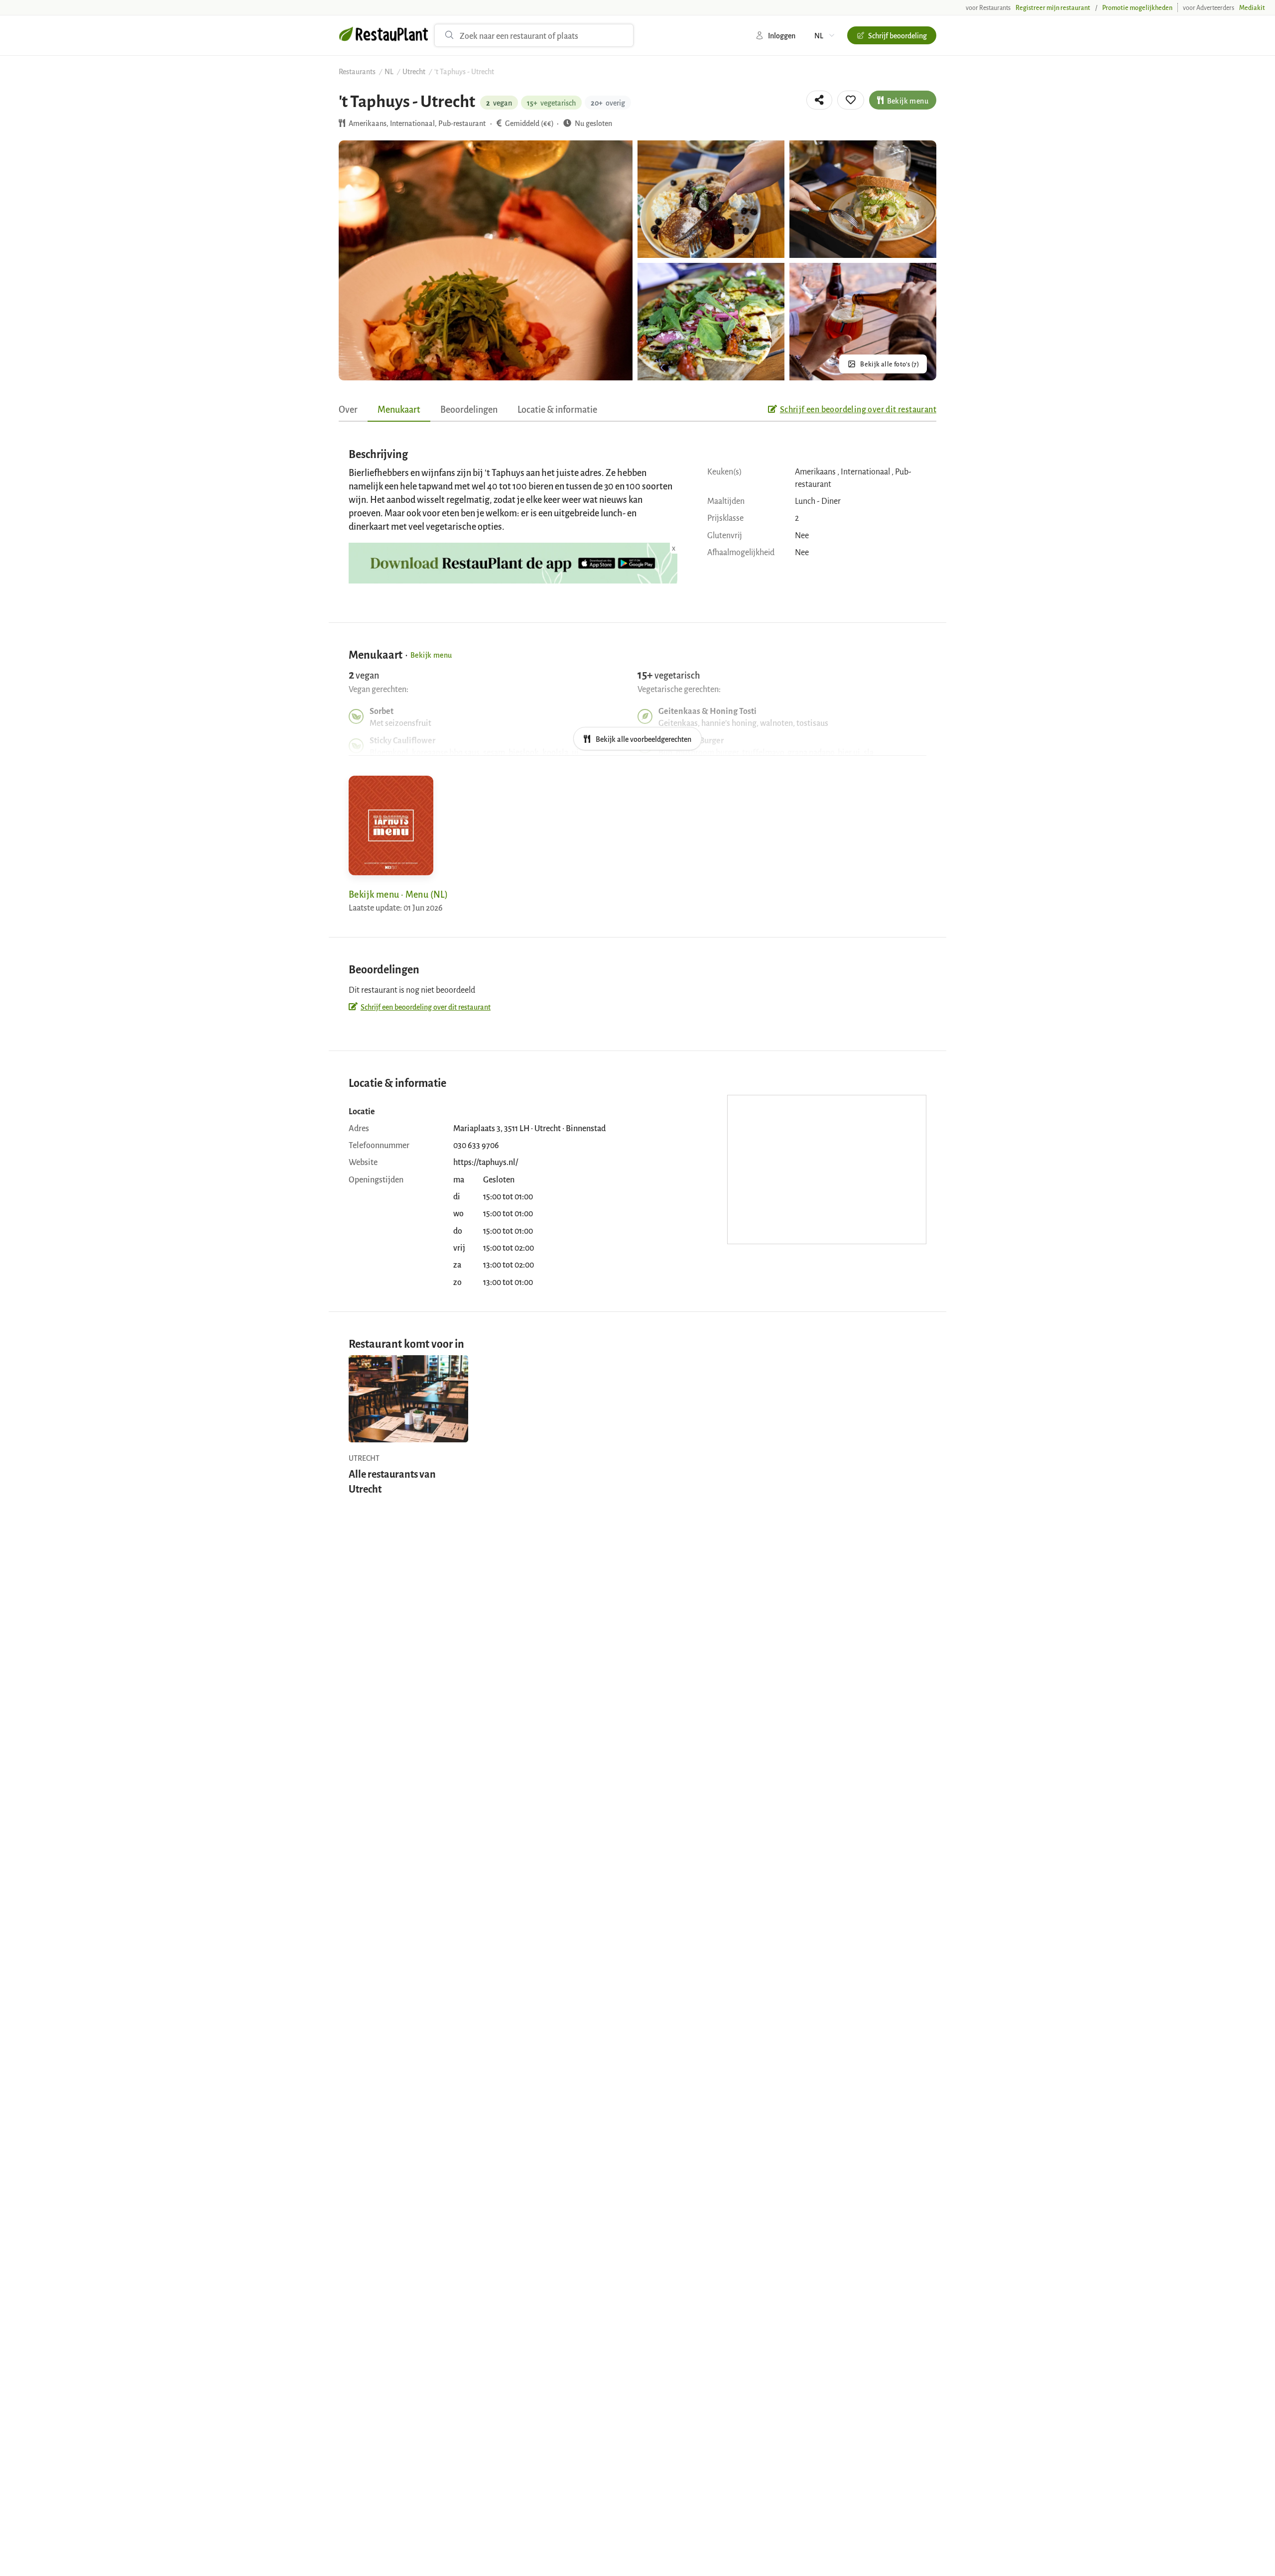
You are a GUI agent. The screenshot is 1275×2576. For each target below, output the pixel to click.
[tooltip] (819, 100)
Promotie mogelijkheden (1137, 7)
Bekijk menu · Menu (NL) (398, 894)
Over (348, 409)
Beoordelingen (469, 409)
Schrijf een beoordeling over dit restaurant (858, 409)
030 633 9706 (476, 1145)
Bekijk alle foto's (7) (890, 364)
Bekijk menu (908, 100)
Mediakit (1252, 7)
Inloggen (782, 35)
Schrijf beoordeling (897, 35)
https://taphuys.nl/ (486, 1162)
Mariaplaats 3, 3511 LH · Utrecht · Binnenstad (529, 1128)
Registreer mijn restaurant (1053, 7)
